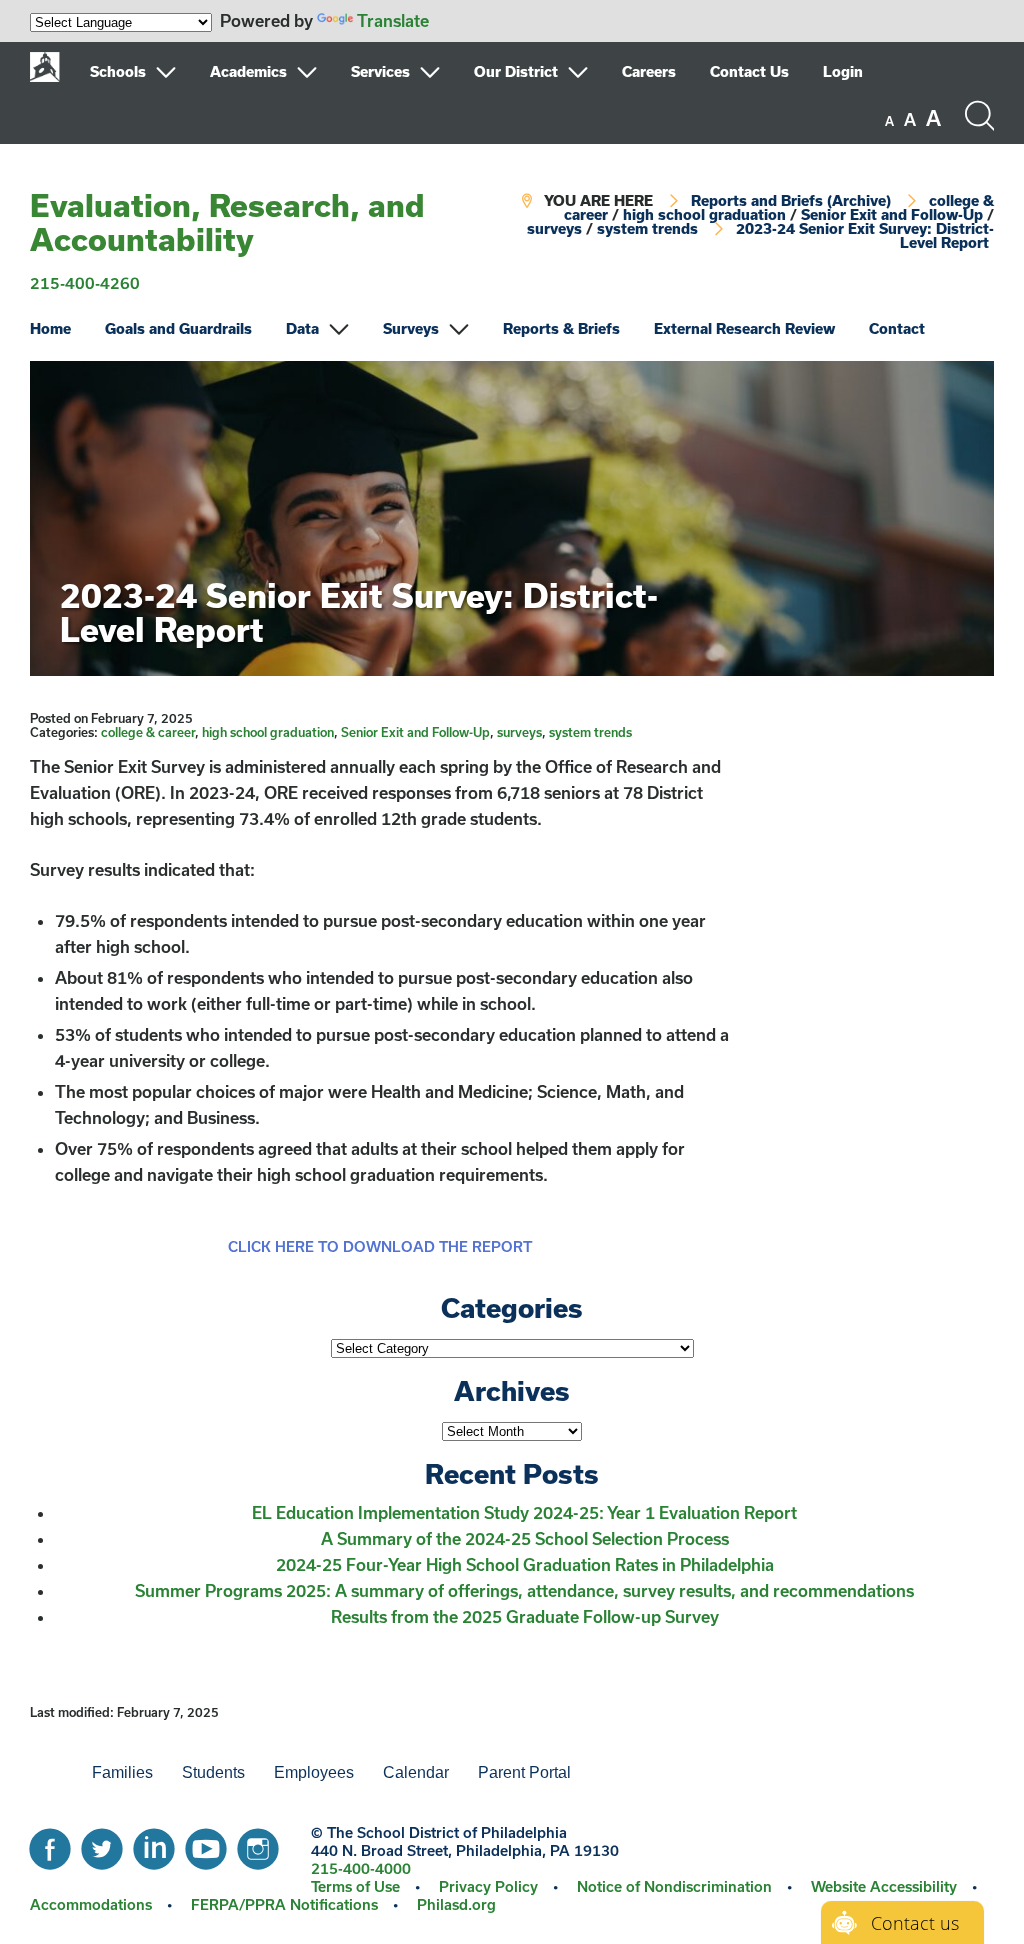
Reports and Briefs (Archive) (791, 200)
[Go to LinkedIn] (154, 1844)
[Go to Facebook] (50, 1844)
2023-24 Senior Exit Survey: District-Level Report (865, 235)
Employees (314, 1772)
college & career (148, 732)
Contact (897, 328)
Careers (649, 71)
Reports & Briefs (561, 328)
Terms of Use (355, 1886)
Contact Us (749, 71)
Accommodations (91, 1904)
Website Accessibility (884, 1886)
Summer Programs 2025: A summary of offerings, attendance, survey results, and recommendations (524, 1590)
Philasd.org (456, 1904)
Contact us (915, 1923)
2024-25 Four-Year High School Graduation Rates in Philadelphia (525, 1564)
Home (50, 328)
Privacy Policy (488, 1886)
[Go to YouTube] (206, 1844)
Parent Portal (524, 1772)
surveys (554, 228)
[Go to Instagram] (258, 1844)
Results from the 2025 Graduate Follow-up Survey (525, 1616)
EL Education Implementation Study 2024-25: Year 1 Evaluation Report (524, 1512)
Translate (393, 20)
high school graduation (704, 214)
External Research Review (744, 328)
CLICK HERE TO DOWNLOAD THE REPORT (380, 1246)
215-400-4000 (361, 1868)
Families (122, 1772)
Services (380, 71)
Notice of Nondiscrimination (674, 1886)
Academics (248, 71)
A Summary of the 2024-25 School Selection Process (525, 1538)
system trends (647, 228)
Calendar (416, 1772)
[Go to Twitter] (102, 1844)
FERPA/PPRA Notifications (284, 1904)
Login (843, 71)
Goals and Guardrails (178, 328)
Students (213, 1772)
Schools (118, 71)
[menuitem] (148, 72)
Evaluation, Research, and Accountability (227, 222)
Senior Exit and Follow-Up (892, 214)
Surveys (411, 328)
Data (302, 328)
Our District (516, 71)
